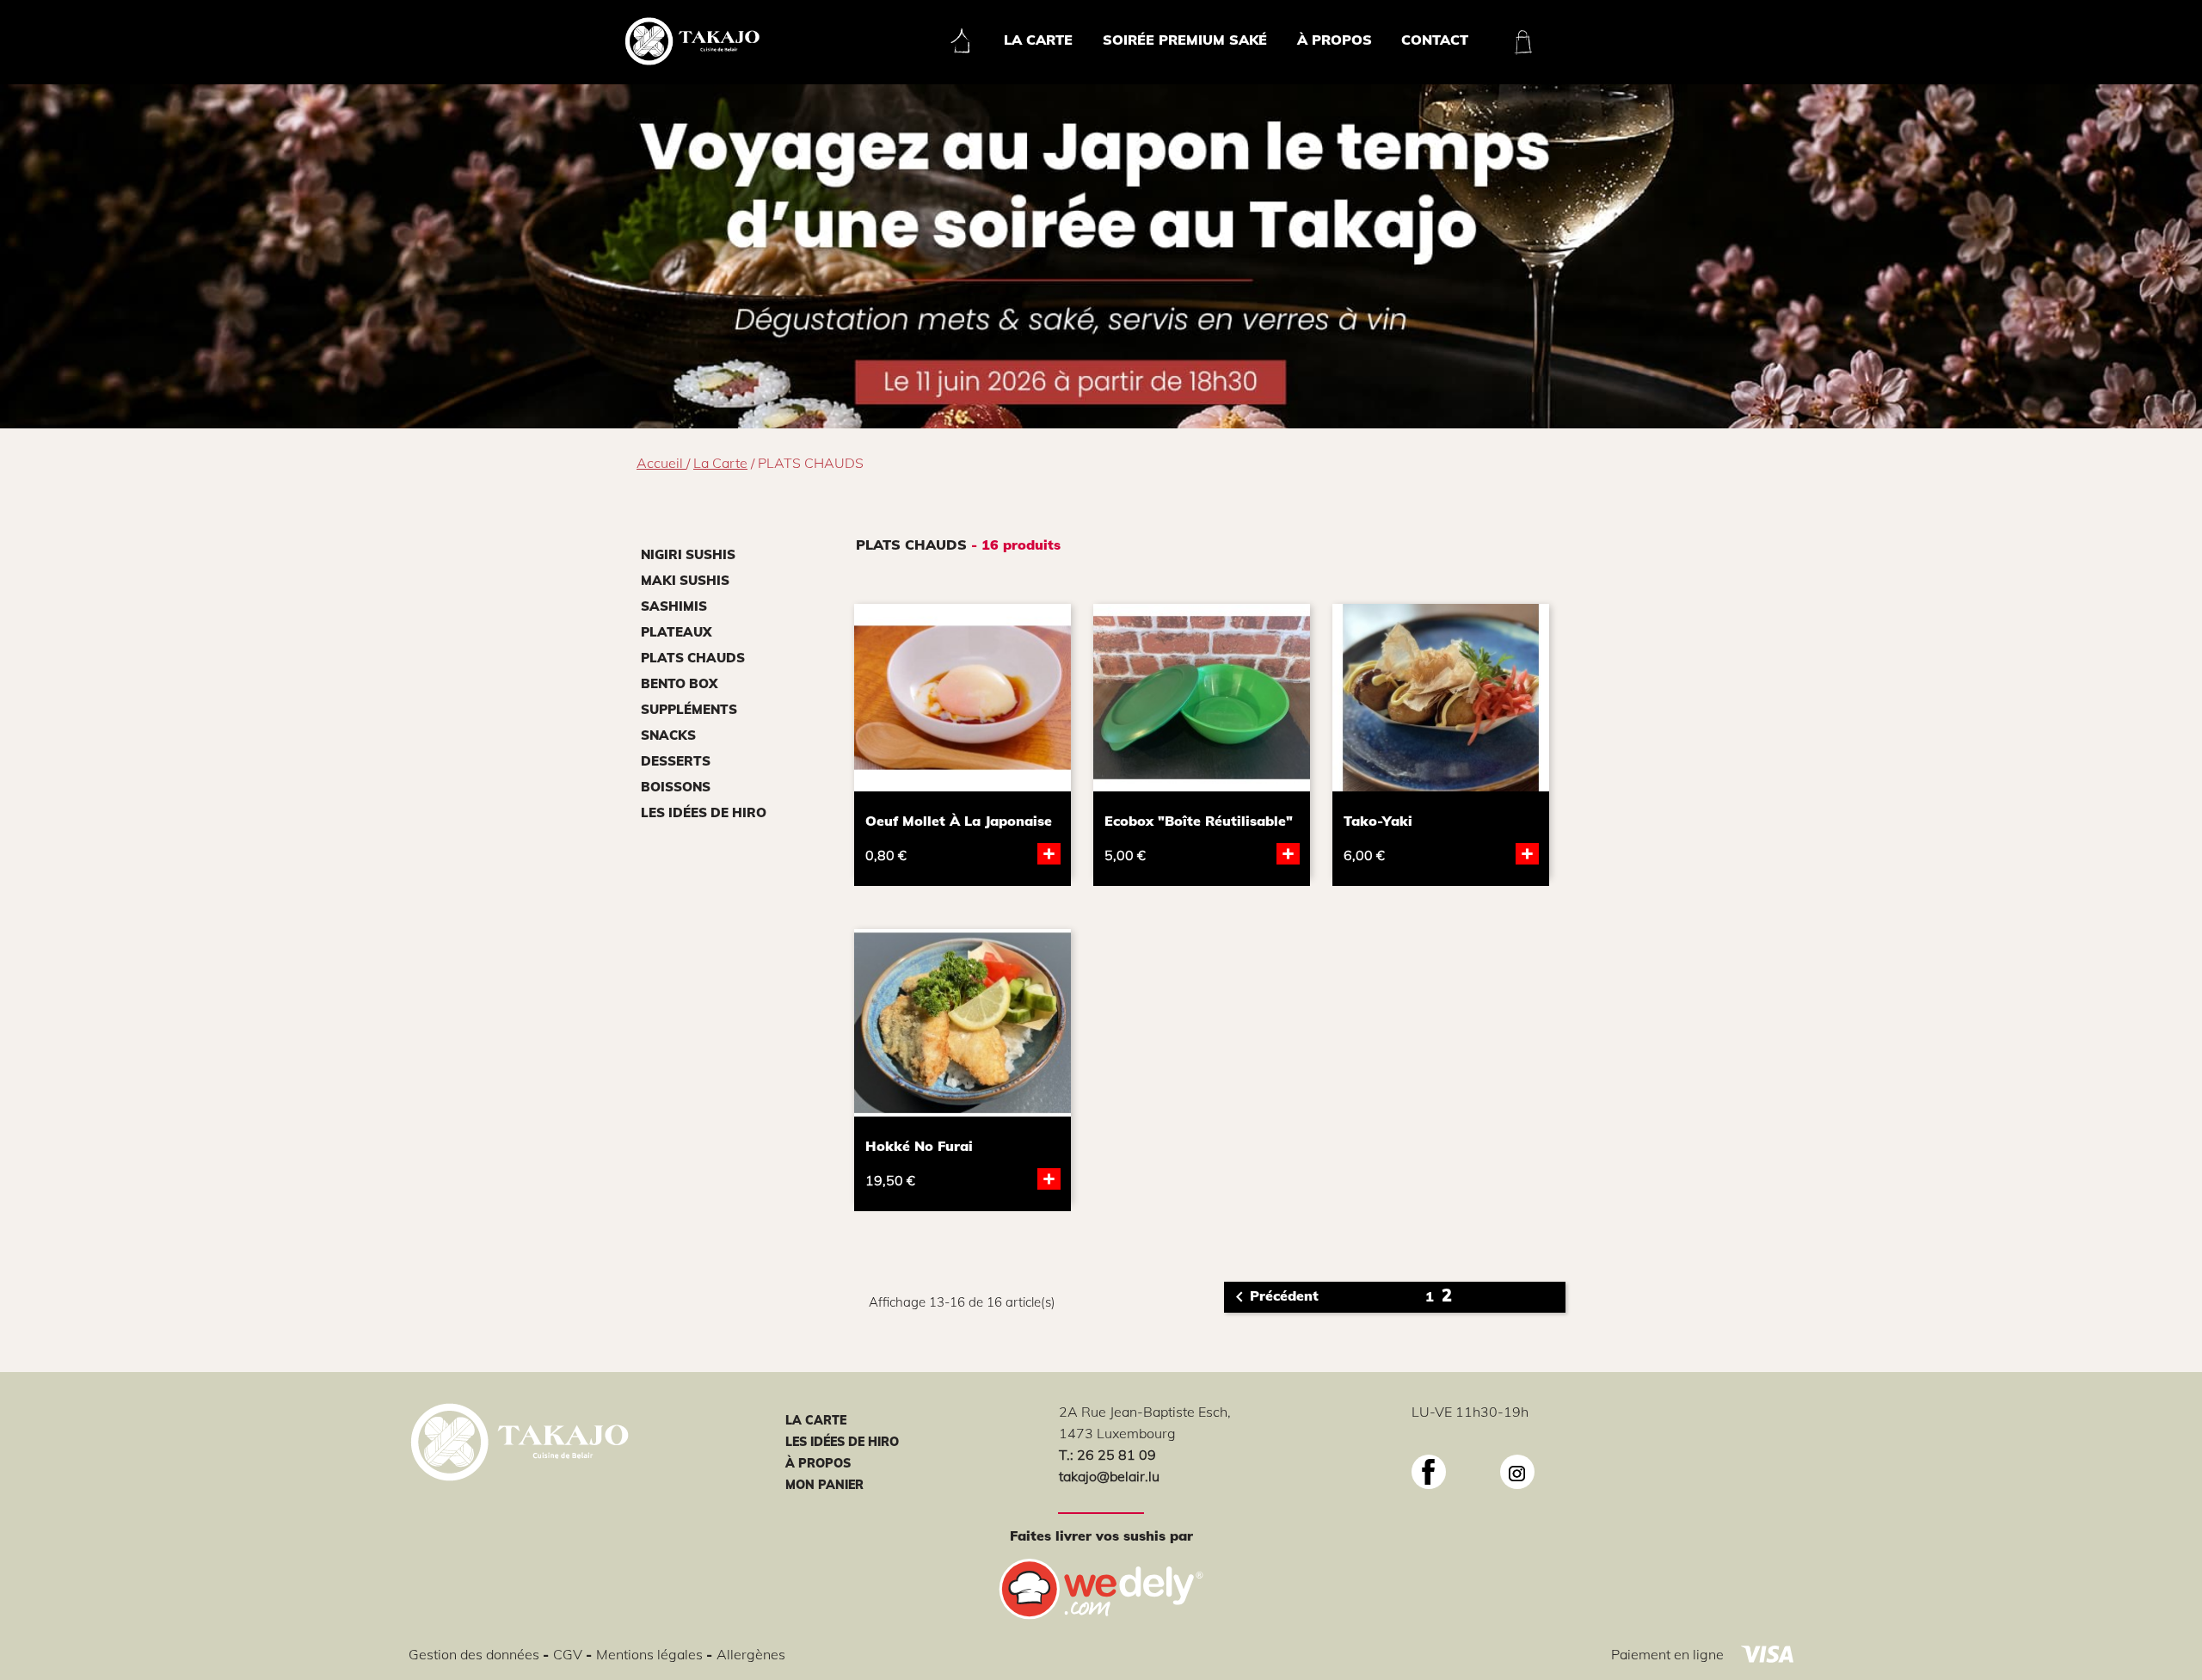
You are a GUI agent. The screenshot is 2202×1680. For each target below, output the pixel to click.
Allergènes (751, 1654)
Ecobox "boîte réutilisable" (1199, 821)
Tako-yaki (1378, 821)
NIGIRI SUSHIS (688, 554)
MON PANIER (824, 1485)
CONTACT (1435, 40)
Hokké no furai (919, 1146)
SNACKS (668, 735)
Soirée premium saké (1185, 40)
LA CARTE (816, 1420)
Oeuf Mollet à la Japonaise (959, 821)
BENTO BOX (679, 683)
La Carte (1038, 40)
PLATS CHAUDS (693, 658)
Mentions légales (651, 1654)
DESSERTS (676, 761)
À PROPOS (818, 1463)
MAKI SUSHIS (685, 580)
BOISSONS (676, 787)
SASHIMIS (674, 606)
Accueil (661, 463)
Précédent (1274, 1297)
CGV (569, 1654)
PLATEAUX (676, 632)
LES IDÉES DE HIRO (704, 812)
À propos (1335, 40)
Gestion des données (476, 1654)
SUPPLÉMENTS (689, 709)
